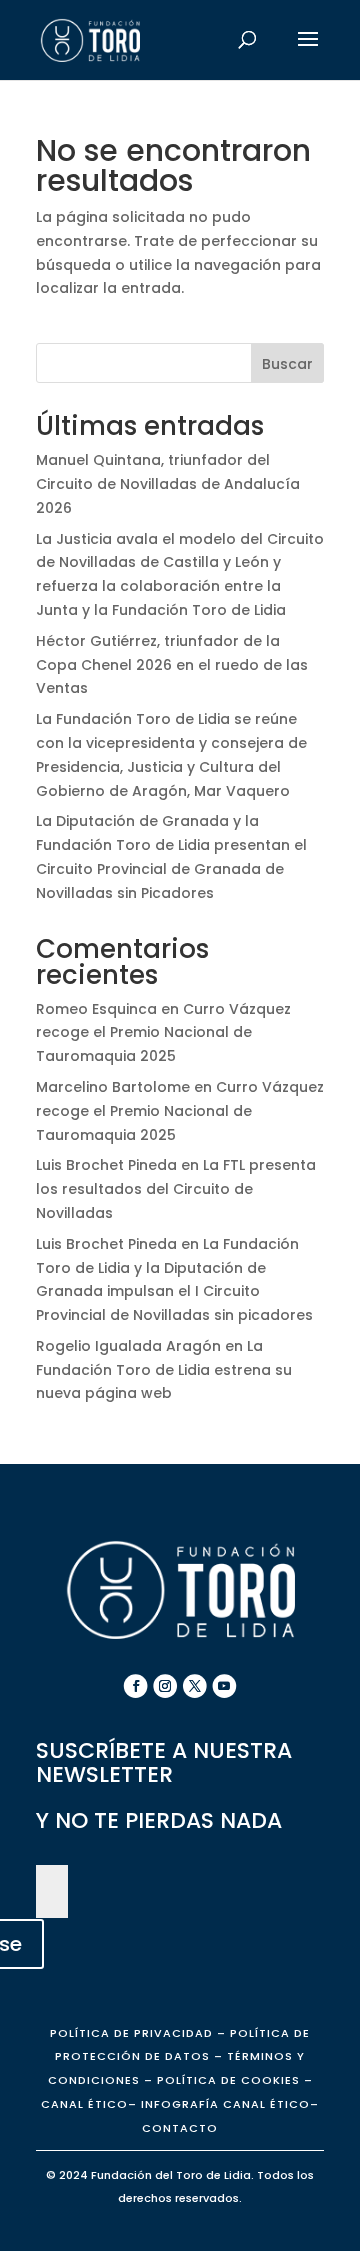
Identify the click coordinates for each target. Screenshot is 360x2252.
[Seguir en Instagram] (165, 1686)
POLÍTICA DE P (131, 2033)
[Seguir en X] (195, 1686)
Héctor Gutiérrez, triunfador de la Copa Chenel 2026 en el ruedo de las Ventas (172, 665)
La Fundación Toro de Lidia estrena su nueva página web (164, 1370)
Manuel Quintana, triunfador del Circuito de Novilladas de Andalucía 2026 (168, 484)
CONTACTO (180, 2128)
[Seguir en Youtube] (225, 1686)
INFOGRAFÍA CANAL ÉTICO (225, 2104)
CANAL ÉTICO (84, 2104)
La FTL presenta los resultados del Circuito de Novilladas (176, 1189)
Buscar (287, 364)
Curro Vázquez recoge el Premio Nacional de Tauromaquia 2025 (163, 1033)
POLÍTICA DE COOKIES (226, 2080)
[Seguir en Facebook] (136, 1686)
